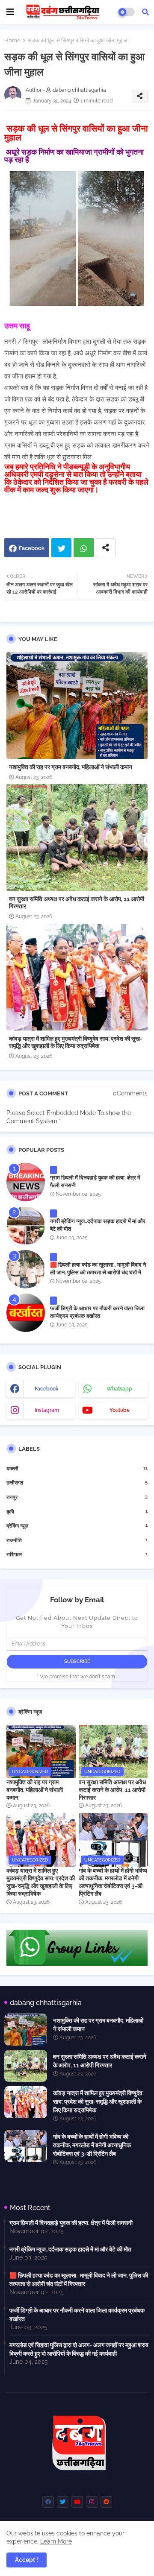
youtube (120, 1410)
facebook (47, 1389)
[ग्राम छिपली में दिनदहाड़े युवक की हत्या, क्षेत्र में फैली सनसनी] (26, 1182)
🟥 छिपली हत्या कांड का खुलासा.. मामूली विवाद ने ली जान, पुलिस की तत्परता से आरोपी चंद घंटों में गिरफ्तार (98, 1272)
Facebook (32, 548)
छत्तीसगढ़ (77, 1483)
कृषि (77, 1512)
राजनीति (77, 1540)
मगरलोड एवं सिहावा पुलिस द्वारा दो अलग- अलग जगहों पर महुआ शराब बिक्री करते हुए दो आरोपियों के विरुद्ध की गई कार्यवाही (79, 2349)
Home (12, 40)
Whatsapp (84, 548)
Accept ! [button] (27, 2560)
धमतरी (77, 1468)
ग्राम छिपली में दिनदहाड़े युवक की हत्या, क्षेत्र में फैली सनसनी (95, 1181)
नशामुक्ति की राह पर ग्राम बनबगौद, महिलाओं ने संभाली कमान (71, 767)
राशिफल (77, 1554)
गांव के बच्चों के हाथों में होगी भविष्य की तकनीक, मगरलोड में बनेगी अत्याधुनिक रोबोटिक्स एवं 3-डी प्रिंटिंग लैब (113, 1882)
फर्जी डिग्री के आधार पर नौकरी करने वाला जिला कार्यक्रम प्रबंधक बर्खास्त (97, 1312)
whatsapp (119, 1389)
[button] (145, 12)
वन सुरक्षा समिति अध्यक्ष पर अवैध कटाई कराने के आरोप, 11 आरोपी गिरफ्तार (77, 903)
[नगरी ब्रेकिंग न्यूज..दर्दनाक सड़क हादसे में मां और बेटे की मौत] (26, 1226)
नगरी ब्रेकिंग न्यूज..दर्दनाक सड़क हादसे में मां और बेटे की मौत (98, 1225)
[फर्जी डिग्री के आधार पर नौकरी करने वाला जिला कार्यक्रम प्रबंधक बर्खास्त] (26, 1313)
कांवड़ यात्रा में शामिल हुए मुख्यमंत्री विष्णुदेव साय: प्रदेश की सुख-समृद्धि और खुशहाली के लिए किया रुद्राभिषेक (76, 1042)
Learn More (56, 2541)
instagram (47, 1410)
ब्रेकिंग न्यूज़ (77, 1526)
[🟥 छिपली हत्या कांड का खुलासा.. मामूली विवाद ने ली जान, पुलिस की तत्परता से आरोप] (26, 1269)
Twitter (61, 548)
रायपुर (77, 1497)
